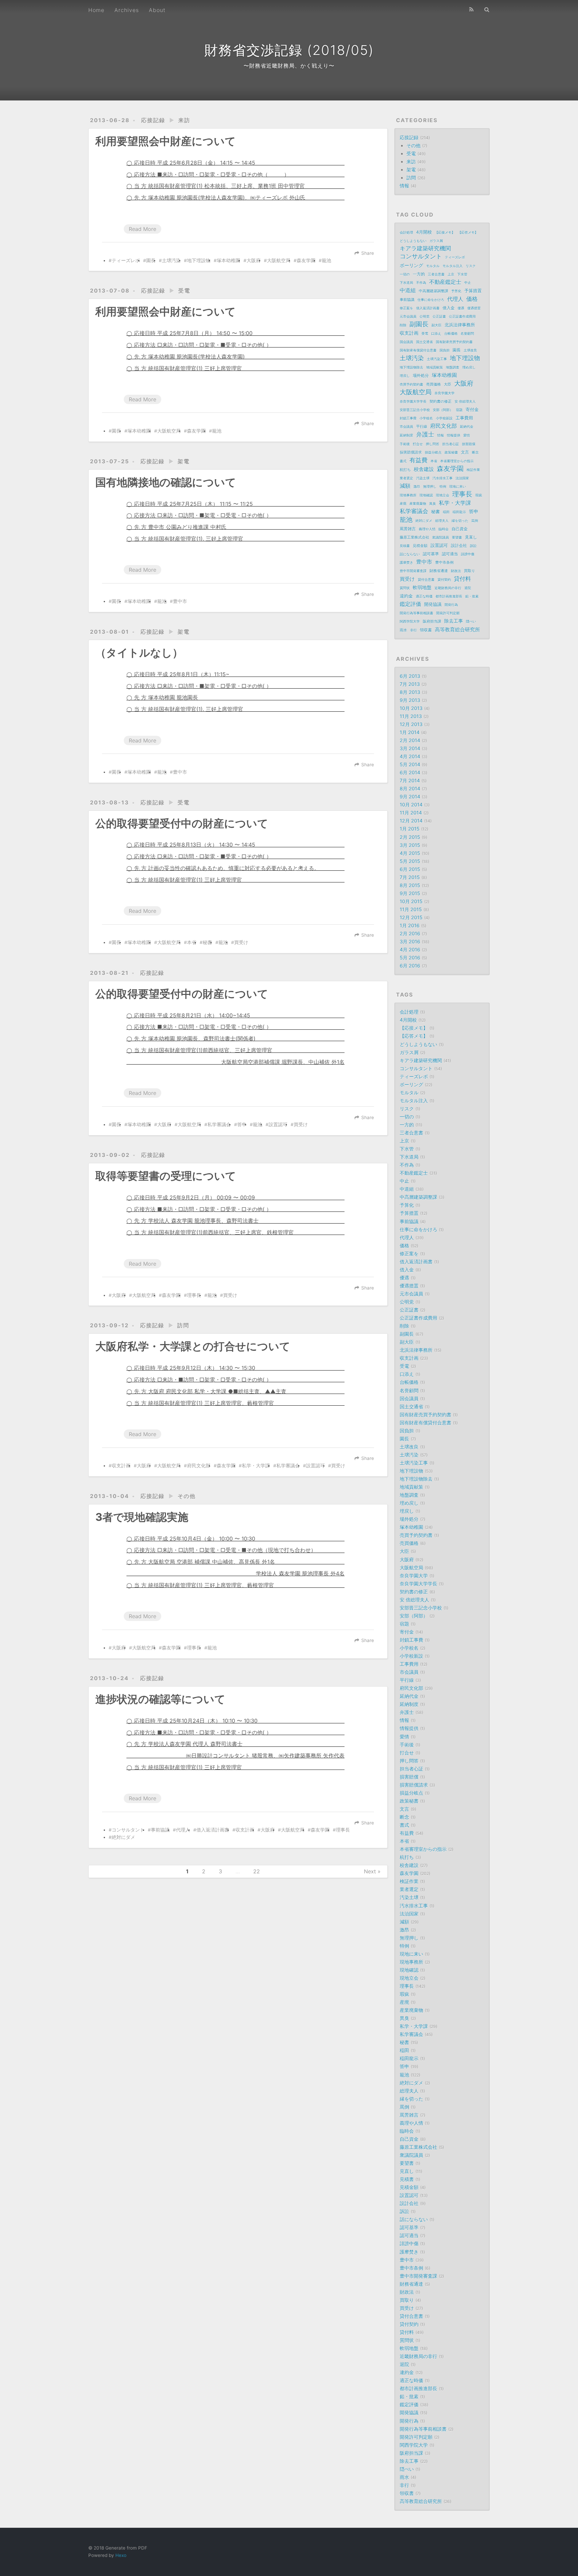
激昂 (417, 486)
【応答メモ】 (468, 232)
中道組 (408, 290)
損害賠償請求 (411, 452)
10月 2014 (411, 805)
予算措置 (473, 291)
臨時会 (444, 529)
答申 (242, 1124)
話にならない (410, 554)
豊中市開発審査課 (413, 571)
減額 (405, 486)
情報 (404, 186)
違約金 (406, 596)
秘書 (207, 942)
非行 (413, 630)
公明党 (424, 316)
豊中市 (180, 601)
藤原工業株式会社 (414, 537)
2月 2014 (410, 740)
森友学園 (306, 260)
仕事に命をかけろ (431, 300)
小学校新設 (444, 418)
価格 (472, 299)
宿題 (459, 410)
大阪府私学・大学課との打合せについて (193, 1346)
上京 (451, 274)
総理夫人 (442, 521)
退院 (468, 588)
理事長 (194, 1295)
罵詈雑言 (408, 529)
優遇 (461, 308)
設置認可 (278, 1124)
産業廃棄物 (418, 503)
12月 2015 (411, 917)
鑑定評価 (410, 604)
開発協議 (433, 604)
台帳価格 (451, 333)
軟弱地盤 (422, 588)
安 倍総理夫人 (465, 401)
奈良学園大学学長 (413, 401)
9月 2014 (410, 797)
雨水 (403, 630)
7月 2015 (410, 877)
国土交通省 (424, 342)
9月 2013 (410, 700)
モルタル (433, 266)
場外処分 (421, 376)
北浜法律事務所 (460, 325)
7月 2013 (410, 684)
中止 (468, 283)
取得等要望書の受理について (166, 1176)
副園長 (419, 324)
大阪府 (254, 260)
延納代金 (467, 426)
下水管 (462, 274)
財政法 (456, 571)
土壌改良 (470, 350)
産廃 (403, 503)
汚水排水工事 (443, 478)
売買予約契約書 (411, 384)
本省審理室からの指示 (457, 461)
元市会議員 (408, 316)
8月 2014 (410, 789)
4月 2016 (410, 950)
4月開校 (424, 232)
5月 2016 (410, 958)
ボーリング (411, 265)
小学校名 (426, 418)
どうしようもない (413, 241)
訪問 (183, 1325)
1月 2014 (410, 732)
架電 (184, 461)
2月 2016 (410, 933)
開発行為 (451, 605)
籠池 (326, 260)
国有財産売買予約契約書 (454, 342)
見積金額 (420, 546)
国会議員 (406, 342)
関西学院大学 (410, 621)
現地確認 (426, 495)
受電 (184, 291)
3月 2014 (410, 748)
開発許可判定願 (448, 613)
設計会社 (459, 545)
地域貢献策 (435, 367)
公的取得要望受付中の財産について (182, 823)
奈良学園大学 (445, 393)
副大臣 (437, 325)
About (157, 10)
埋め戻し (469, 367)
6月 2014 (410, 772)
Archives (127, 10)
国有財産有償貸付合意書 (418, 350)
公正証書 (439, 316)
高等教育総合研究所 (457, 630)
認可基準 (431, 554)
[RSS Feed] (472, 9)
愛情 (467, 435)
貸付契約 (444, 579)
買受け (241, 942)
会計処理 (406, 232)
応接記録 (153, 120)
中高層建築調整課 (433, 291)
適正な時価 (424, 596)
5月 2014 (410, 764)
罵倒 (475, 521)
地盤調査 (453, 367)
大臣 (448, 384)
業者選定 (406, 478)
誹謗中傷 (468, 554)
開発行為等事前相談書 (416, 613)
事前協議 (160, 1830)
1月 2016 (410, 925)
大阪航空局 (279, 260)
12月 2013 (411, 724)
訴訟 (473, 546)
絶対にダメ (123, 1837)
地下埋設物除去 (411, 367)
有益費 (418, 460)
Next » (372, 1871)
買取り (469, 571)
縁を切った (460, 521)
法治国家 (462, 478)
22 (257, 1871)
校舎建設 (424, 469)
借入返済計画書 (213, 1830)
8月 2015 (410, 885)
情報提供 (454, 435)
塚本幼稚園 (228, 260)
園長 (151, 260)
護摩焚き (406, 562)
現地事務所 (408, 495)
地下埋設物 (199, 260)
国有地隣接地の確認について (166, 482)
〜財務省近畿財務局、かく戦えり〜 (289, 66)
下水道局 (406, 283)
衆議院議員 (441, 537)
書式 (403, 461)
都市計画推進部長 (449, 596)
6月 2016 (410, 966)
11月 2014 (411, 813)
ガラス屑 (436, 241)
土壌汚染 (171, 260)
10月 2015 (411, 901)
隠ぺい (471, 621)
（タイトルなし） (139, 653)
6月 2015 (410, 869)
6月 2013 (410, 676)
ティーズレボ (126, 260)
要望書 (457, 537)
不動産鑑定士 (445, 282)
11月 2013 (411, 716)
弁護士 (425, 434)
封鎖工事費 (408, 418)
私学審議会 (219, 1124)
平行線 (422, 427)
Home (96, 10)
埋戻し (405, 376)
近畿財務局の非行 (448, 588)
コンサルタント (128, 1830)
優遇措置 (474, 308)
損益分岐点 (433, 452)
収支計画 (121, 1466)
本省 (192, 942)
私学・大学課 (256, 1466)
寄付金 (472, 409)
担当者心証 (451, 444)
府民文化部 (199, 1466)
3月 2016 (410, 942)
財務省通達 (439, 571)
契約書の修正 (441, 401)
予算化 (456, 291)
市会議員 (406, 426)
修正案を (406, 308)
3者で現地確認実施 (142, 1517)
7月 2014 (410, 780)
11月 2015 (411, 909)
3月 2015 (410, 845)
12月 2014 (411, 821)
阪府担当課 (432, 621)
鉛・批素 (472, 596)
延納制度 (406, 435)
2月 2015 (410, 837)
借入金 (449, 308)
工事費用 (464, 418)
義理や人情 (427, 529)
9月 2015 (410, 893)
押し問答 (432, 444)
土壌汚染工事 (437, 359)
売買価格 (433, 384)
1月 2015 (410, 829)
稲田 (446, 512)
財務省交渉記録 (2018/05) (289, 50)
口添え (436, 333)
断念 (475, 452)
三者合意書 (436, 274)
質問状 (405, 588)
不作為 (421, 283)
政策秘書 (451, 452)
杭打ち (405, 470)
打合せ (418, 444)
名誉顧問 (467, 333)
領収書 (426, 630)
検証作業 (473, 470)
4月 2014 (410, 756)
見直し (471, 537)
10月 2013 (411, 708)
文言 (465, 452)
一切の (405, 274)
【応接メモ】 (445, 232)
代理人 (183, 1830)
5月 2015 (410, 861)
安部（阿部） (443, 410)
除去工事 (454, 621)
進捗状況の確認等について (160, 1699)
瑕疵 (479, 495)
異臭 (432, 503)
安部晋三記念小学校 (415, 410)
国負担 (445, 350)
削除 (403, 325)
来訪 (184, 120)
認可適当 (450, 554)
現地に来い (458, 486)
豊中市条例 (444, 562)
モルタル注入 (453, 266)
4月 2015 (410, 853)
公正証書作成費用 (462, 316)
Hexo (121, 2555)
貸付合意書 (426, 579)
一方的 (419, 274)
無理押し (430, 486)
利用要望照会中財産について (166, 141)
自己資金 (460, 529)
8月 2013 (410, 692)
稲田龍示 (459, 512)
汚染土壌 (423, 478)
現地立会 (443, 495)
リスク (471, 266)
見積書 (405, 546)
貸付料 (462, 579)
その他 (187, 1496)
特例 (443, 486)
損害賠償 (469, 444)
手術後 (405, 444)
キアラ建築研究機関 (425, 248)
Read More (142, 229)
